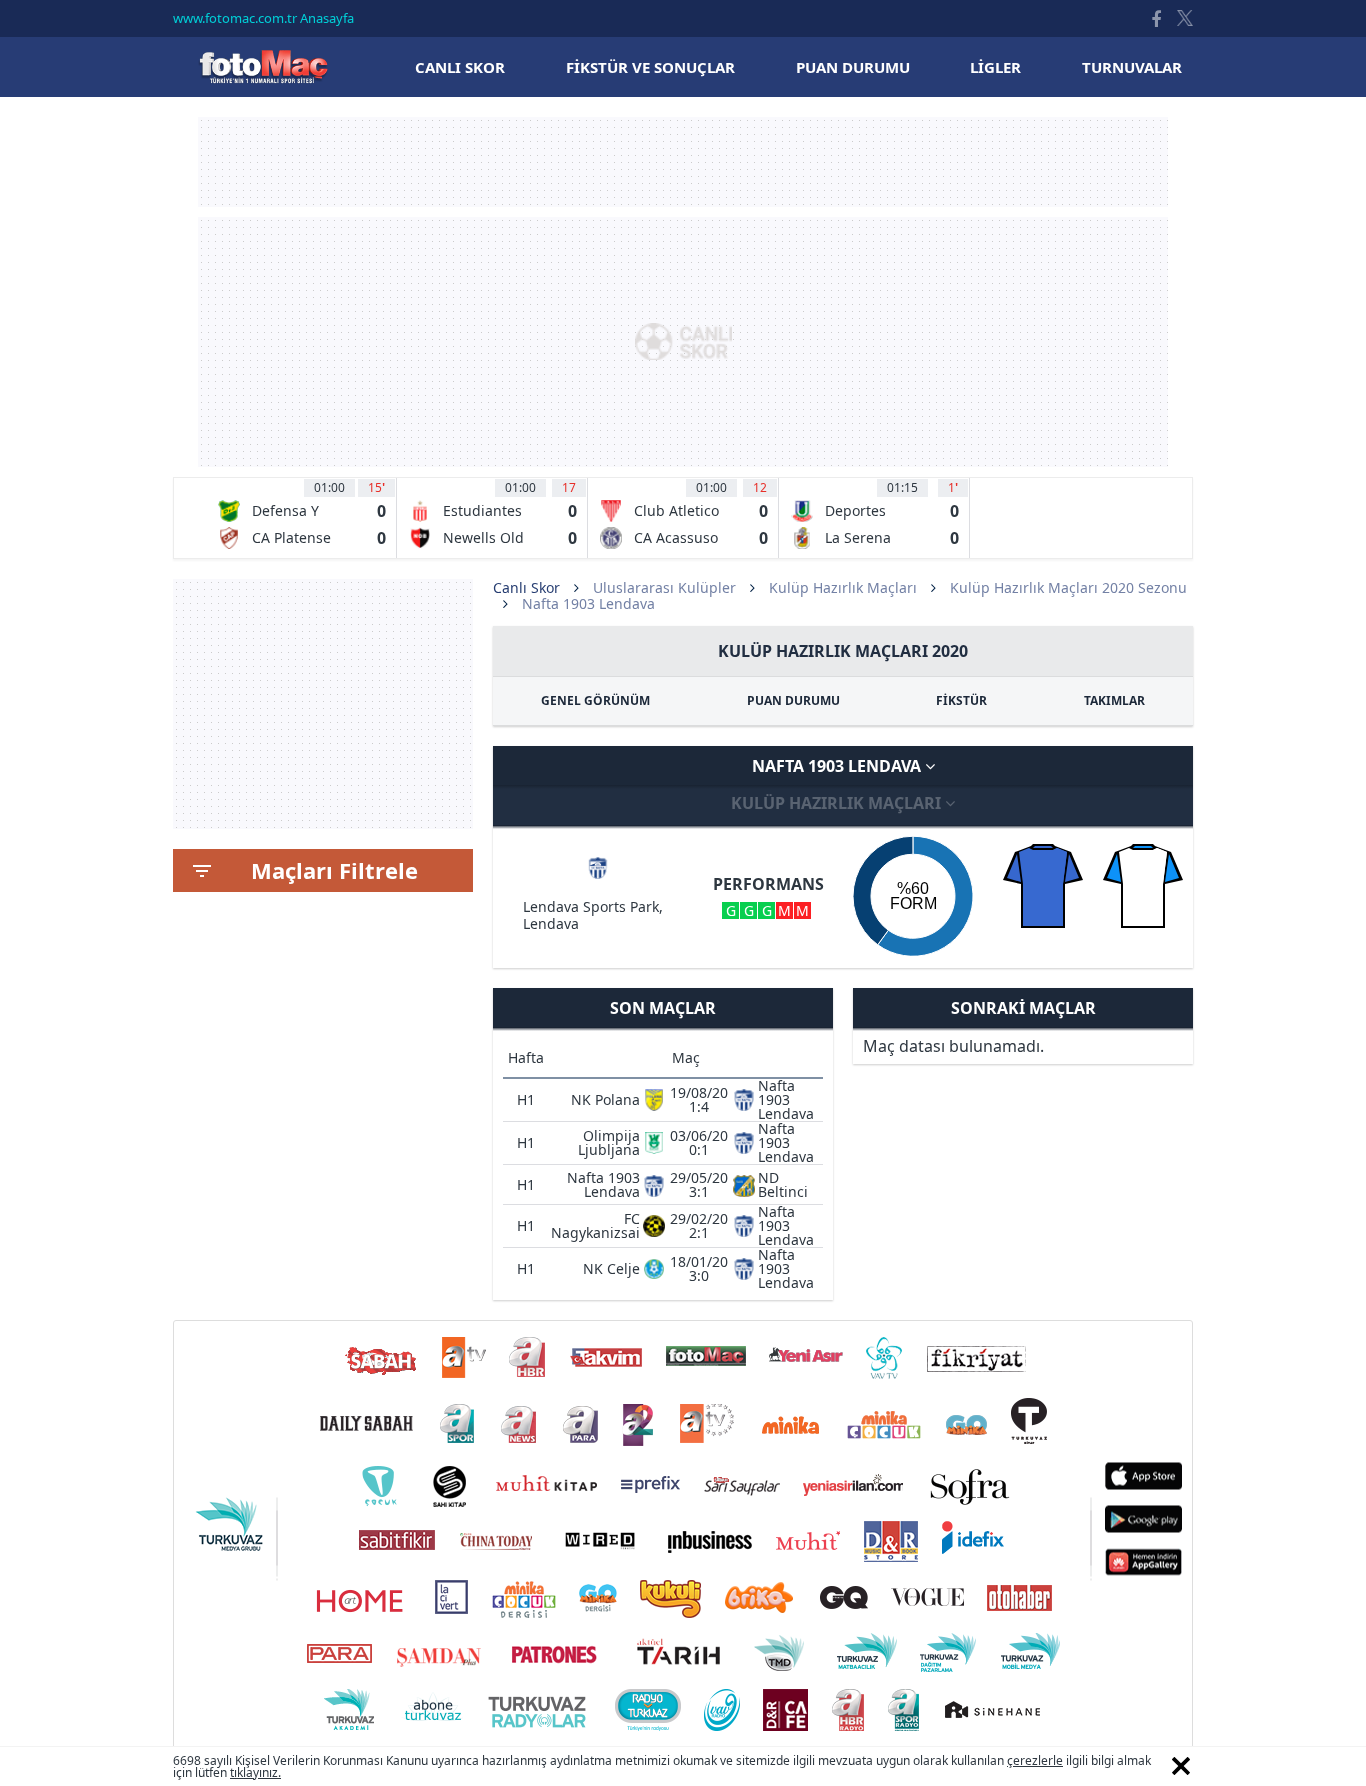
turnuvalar (1132, 67)
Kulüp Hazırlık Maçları (843, 587)
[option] (301, 518)
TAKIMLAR (1114, 700)
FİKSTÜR (961, 700)
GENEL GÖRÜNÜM (595, 700)
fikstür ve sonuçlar (650, 67)
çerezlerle (1035, 1760)
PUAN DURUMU (793, 700)
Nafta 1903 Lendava (838, 766)
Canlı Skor (263, 66)
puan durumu (853, 67)
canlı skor (460, 67)
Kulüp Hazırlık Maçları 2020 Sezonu (1068, 587)
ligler (995, 67)
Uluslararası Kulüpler (664, 587)
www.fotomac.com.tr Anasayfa (263, 18)
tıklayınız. (255, 1772)
